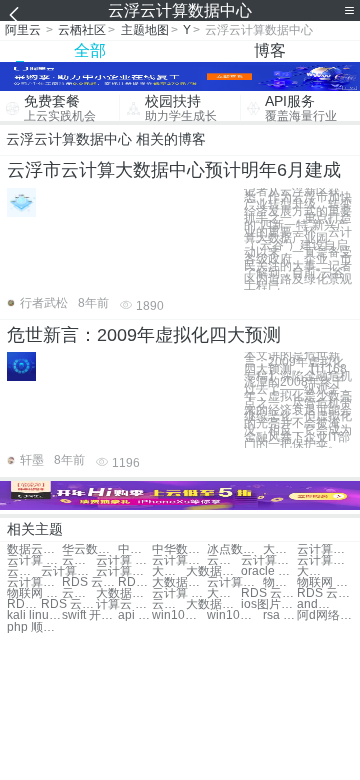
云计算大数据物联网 (234, 582)
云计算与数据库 (268, 560)
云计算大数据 (324, 549)
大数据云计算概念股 (224, 593)
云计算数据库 (79, 560)
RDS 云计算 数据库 (135, 582)
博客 (270, 50)
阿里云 (23, 30)
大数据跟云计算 (314, 571)
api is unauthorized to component (135, 615)
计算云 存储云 (123, 604)
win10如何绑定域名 (179, 615)
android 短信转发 (314, 604)
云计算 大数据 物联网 (79, 593)
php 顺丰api (34, 627)
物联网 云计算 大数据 (324, 582)
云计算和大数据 (224, 560)
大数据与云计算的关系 (213, 604)
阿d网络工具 (324, 615)
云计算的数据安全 (123, 571)
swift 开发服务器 (89, 615)
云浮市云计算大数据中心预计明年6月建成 (174, 170)
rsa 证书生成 (280, 615)
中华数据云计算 (179, 549)
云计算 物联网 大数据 (179, 593)
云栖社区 (82, 30)
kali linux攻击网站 (34, 615)
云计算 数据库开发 (24, 571)
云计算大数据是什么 (34, 582)
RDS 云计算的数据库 (268, 593)
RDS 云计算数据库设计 (68, 604)
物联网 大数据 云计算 (34, 593)
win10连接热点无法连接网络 (234, 615)
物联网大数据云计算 (280, 582)
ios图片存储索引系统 (268, 604)
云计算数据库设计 (68, 571)
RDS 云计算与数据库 (324, 593)
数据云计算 (34, 549)
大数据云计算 (280, 549)
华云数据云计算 (89, 549)
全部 (90, 50)
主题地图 (145, 30)
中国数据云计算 (135, 549)
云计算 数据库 (123, 560)
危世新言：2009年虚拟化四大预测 (144, 335)
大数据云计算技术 (169, 571)
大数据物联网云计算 (123, 593)
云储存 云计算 (169, 604)
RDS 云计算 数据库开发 (24, 604)
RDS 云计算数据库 (89, 582)
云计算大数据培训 (179, 560)
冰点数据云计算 (234, 549)
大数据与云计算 (213, 571)
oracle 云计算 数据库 (268, 571)
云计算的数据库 (324, 560)
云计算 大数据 (34, 560)
